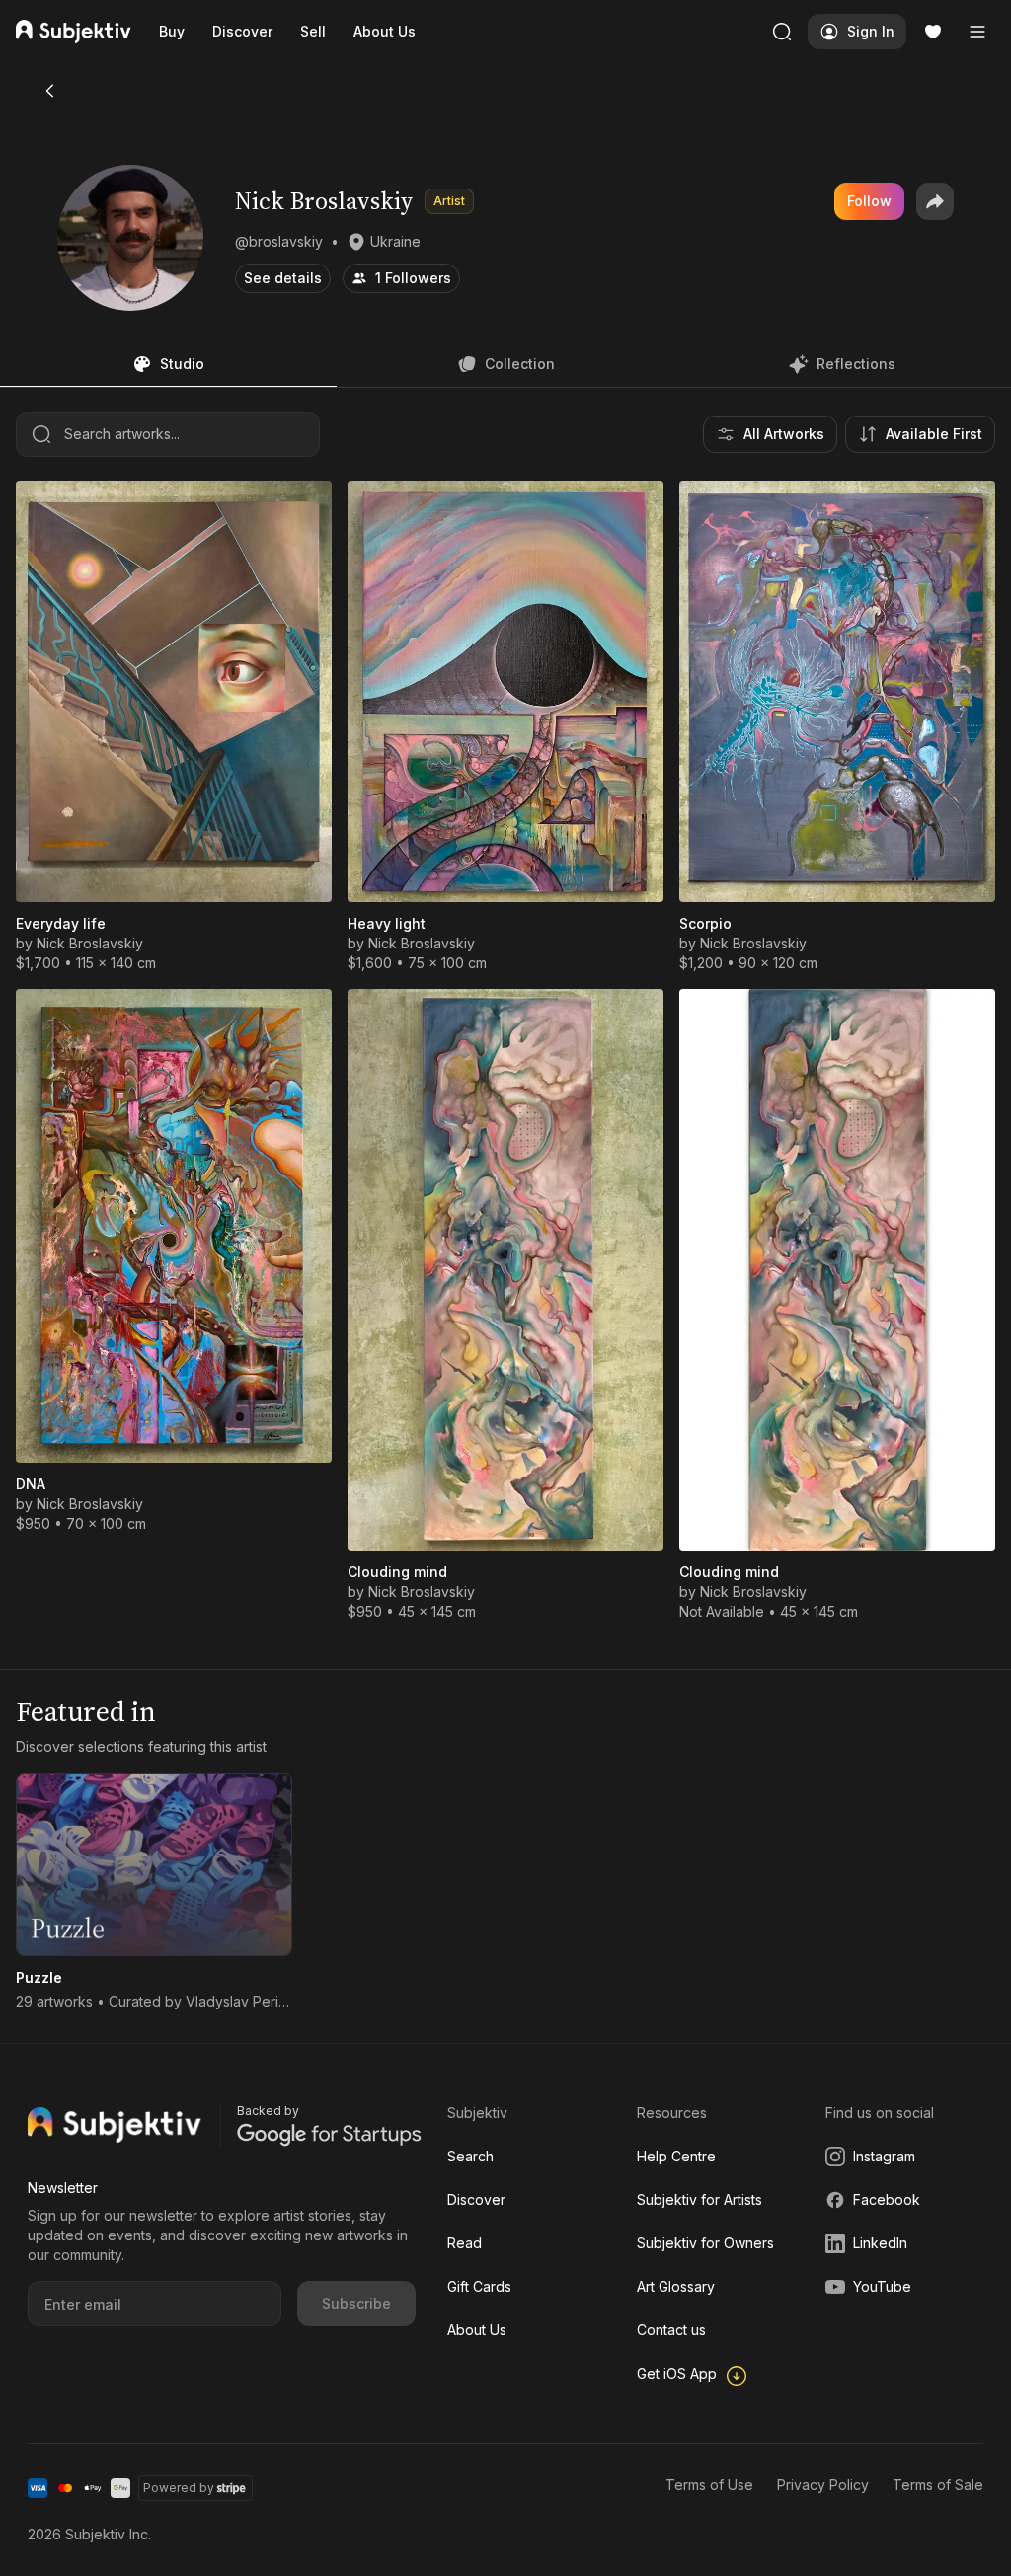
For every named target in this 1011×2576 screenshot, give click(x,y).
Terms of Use (709, 2485)
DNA (31, 1484)
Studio (182, 364)
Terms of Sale (938, 2485)
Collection (520, 364)
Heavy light (387, 923)
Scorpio (705, 923)
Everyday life (61, 923)
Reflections (856, 364)
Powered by (179, 2488)
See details (283, 278)
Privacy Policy (823, 2485)
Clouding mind (397, 1572)
